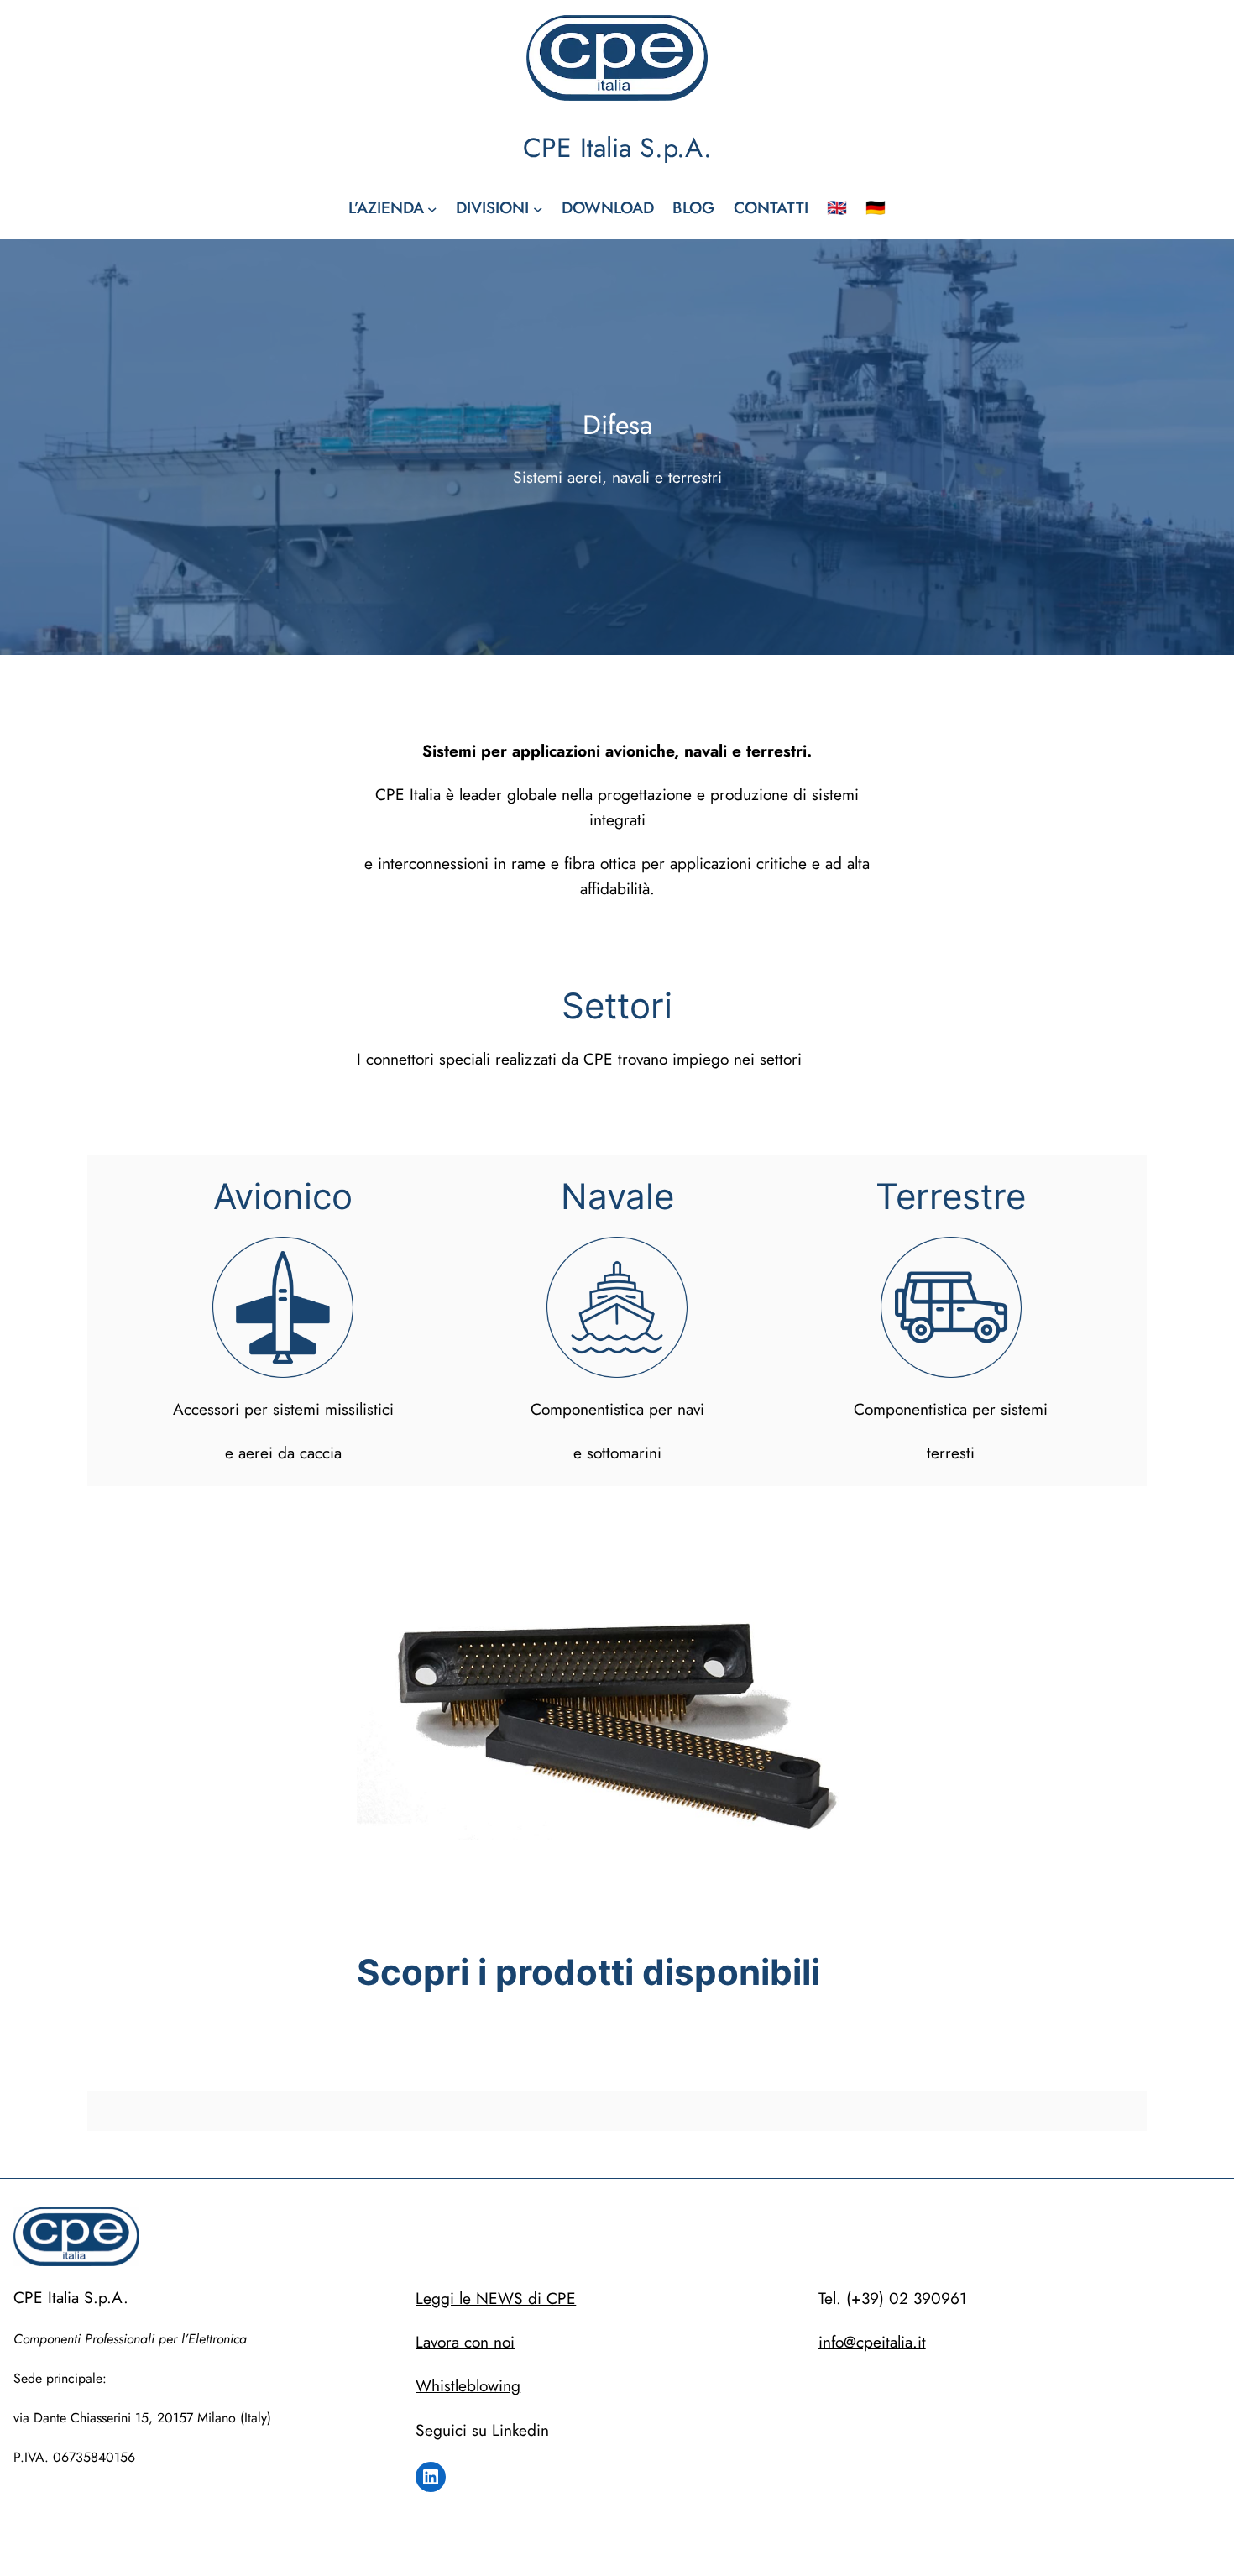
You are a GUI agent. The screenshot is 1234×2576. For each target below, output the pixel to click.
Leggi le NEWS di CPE (496, 2298)
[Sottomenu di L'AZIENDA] (432, 208)
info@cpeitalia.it (872, 2342)
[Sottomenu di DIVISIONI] (538, 208)
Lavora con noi (465, 2342)
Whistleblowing (468, 2385)
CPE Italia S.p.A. (617, 148)
